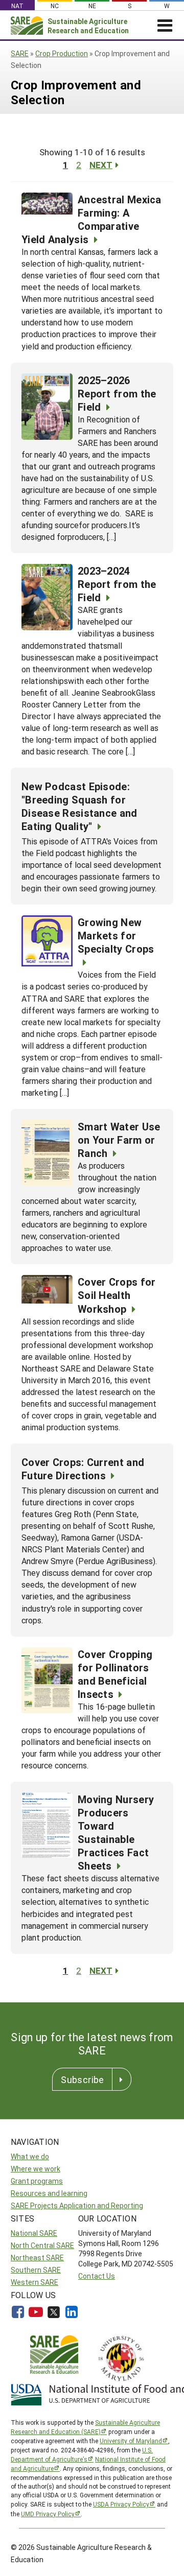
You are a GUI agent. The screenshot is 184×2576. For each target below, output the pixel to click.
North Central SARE (42, 2245)
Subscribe (82, 2079)
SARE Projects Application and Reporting (77, 2205)
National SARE (34, 2233)
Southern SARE (36, 2270)
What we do (30, 2156)
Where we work (36, 2169)
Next (101, 165)
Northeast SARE (37, 2258)
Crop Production (62, 53)
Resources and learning (49, 2193)
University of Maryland (131, 2441)
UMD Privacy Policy (48, 2514)
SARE (20, 53)
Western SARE (34, 2282)
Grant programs (37, 2181)
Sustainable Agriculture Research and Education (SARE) (85, 2427)
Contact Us (97, 2276)
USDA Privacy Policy (121, 2504)
